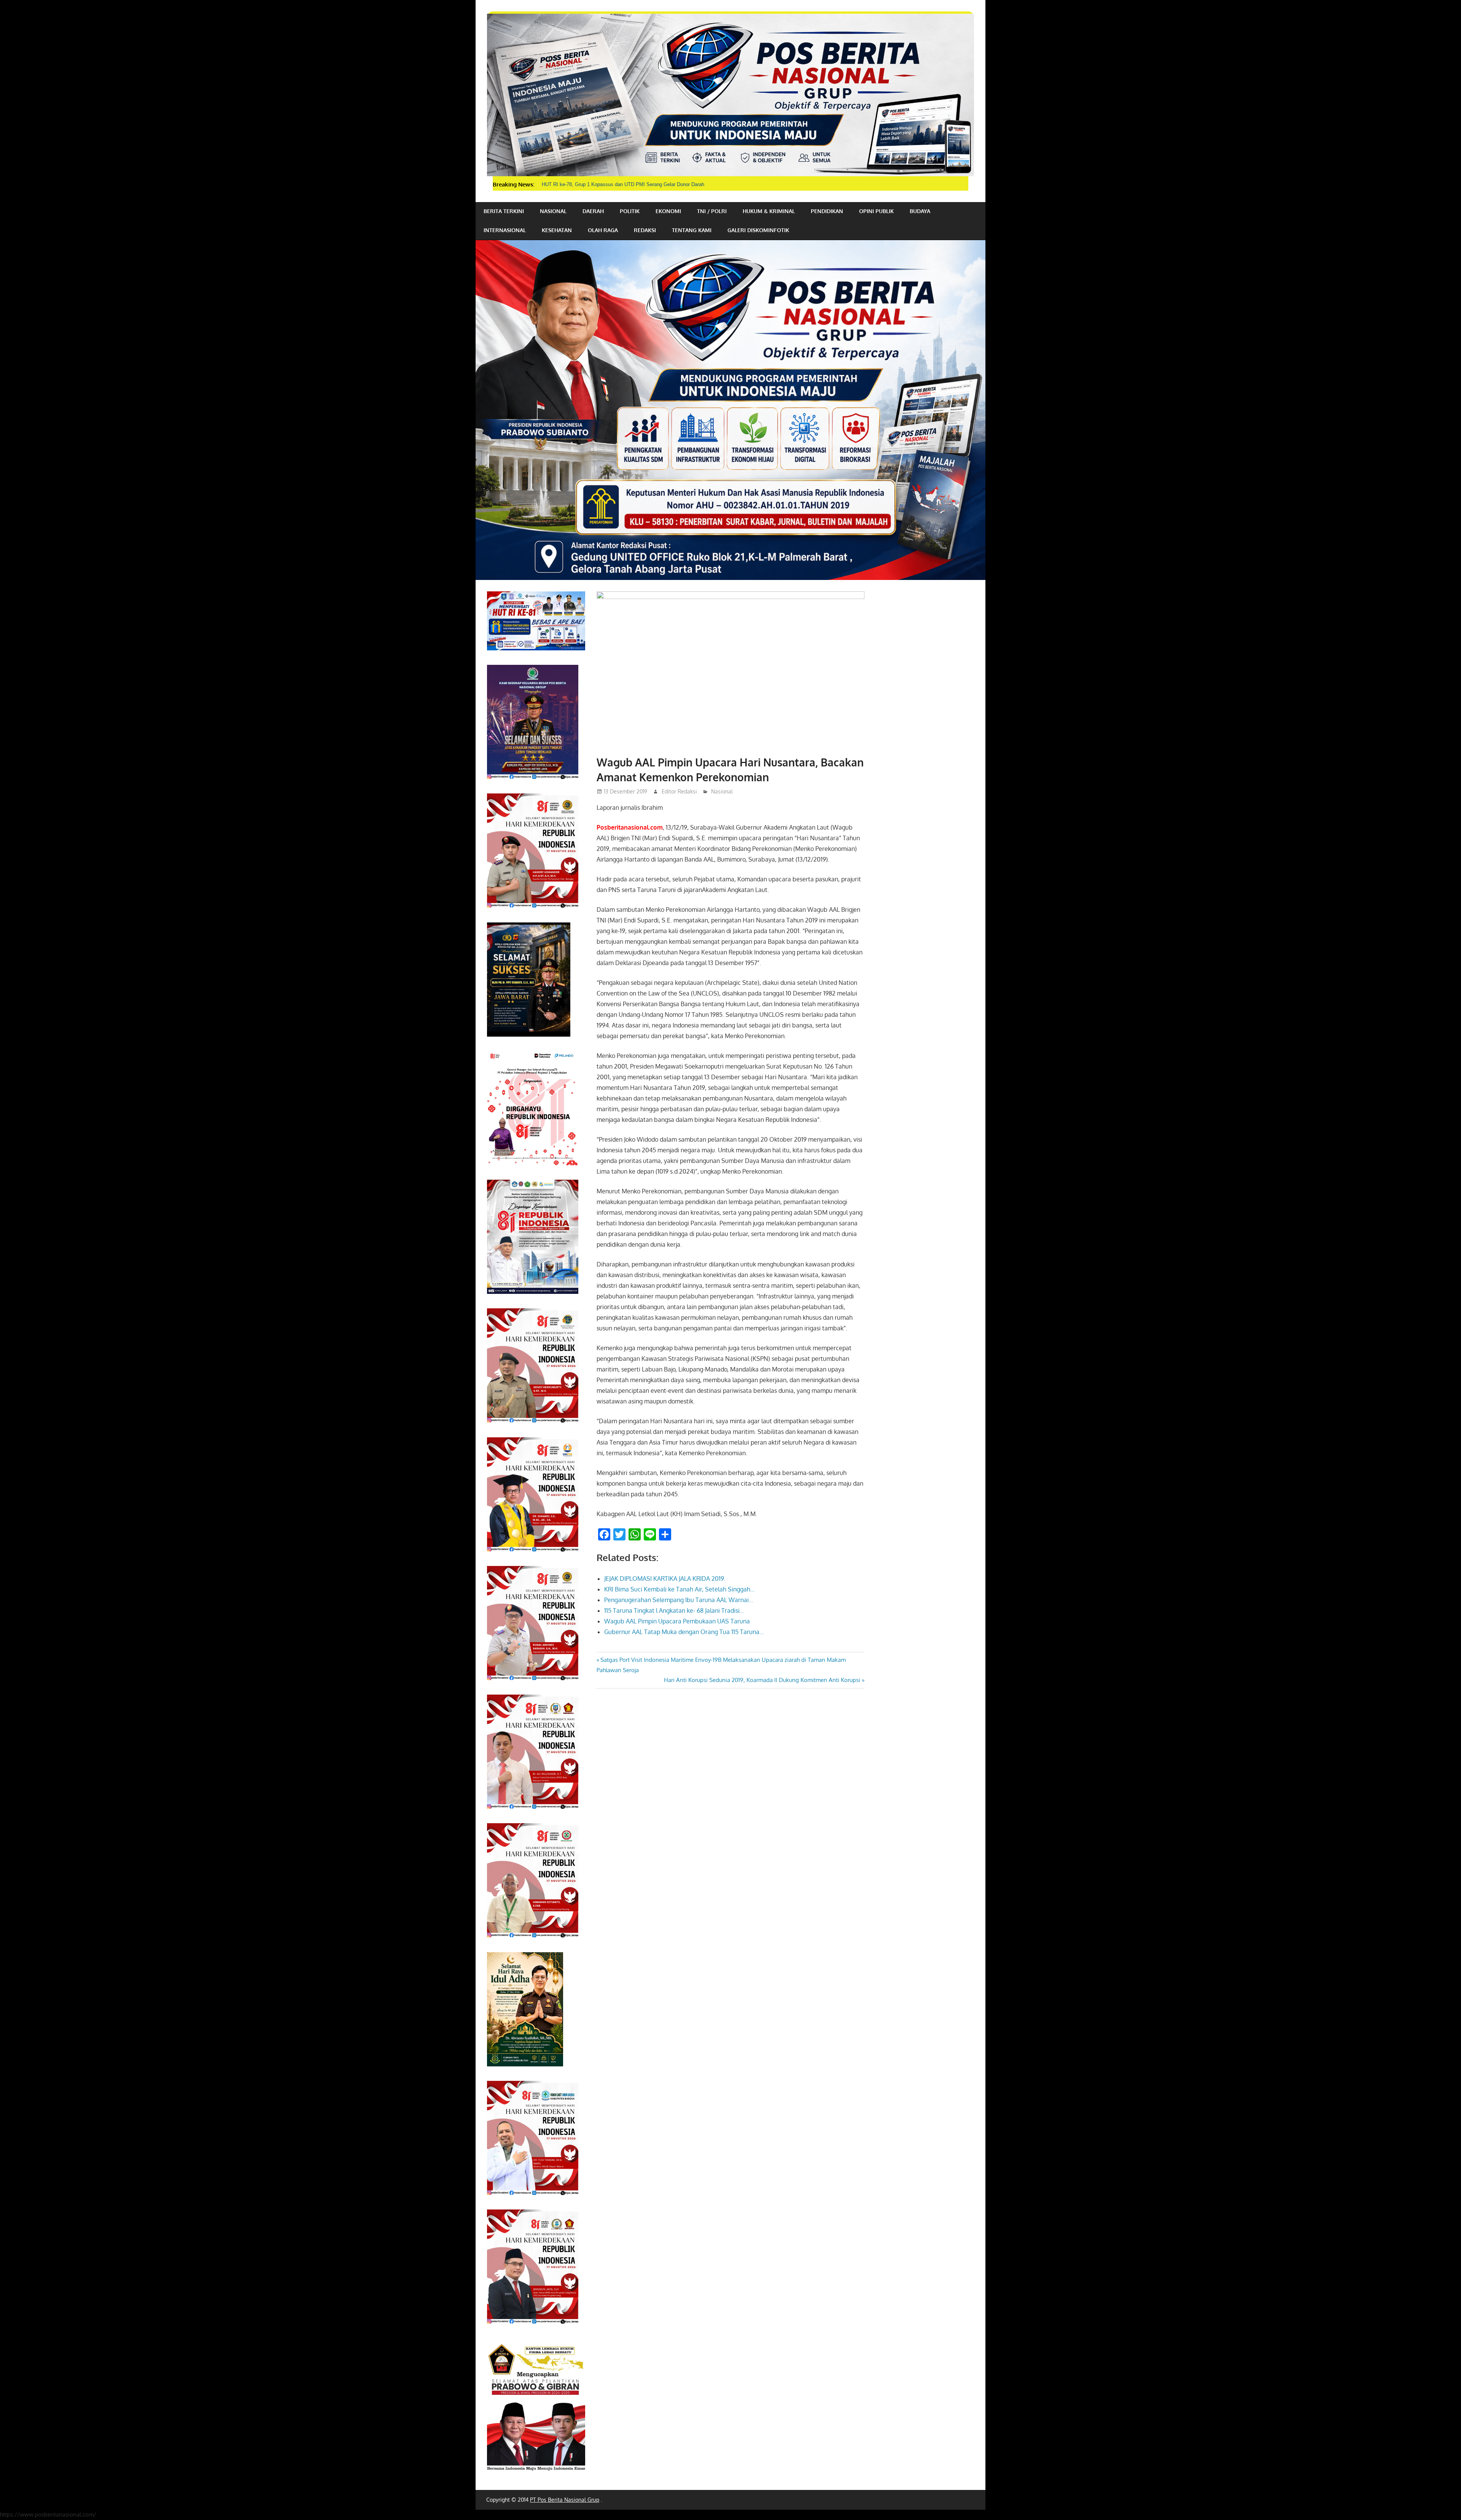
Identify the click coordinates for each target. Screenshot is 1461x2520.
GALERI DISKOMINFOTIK (758, 230)
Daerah (593, 211)
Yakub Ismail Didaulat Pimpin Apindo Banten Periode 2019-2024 (612, 184)
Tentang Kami (692, 230)
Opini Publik (876, 211)
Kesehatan (557, 230)
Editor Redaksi (679, 791)
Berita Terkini (504, 211)
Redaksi (645, 230)
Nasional (553, 211)
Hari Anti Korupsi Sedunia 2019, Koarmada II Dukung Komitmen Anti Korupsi (762, 1680)
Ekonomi (668, 211)
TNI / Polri (712, 211)
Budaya (920, 211)
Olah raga (603, 230)
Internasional (505, 230)
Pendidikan (827, 211)
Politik (630, 211)
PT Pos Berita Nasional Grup (565, 2500)
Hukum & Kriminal (769, 211)
